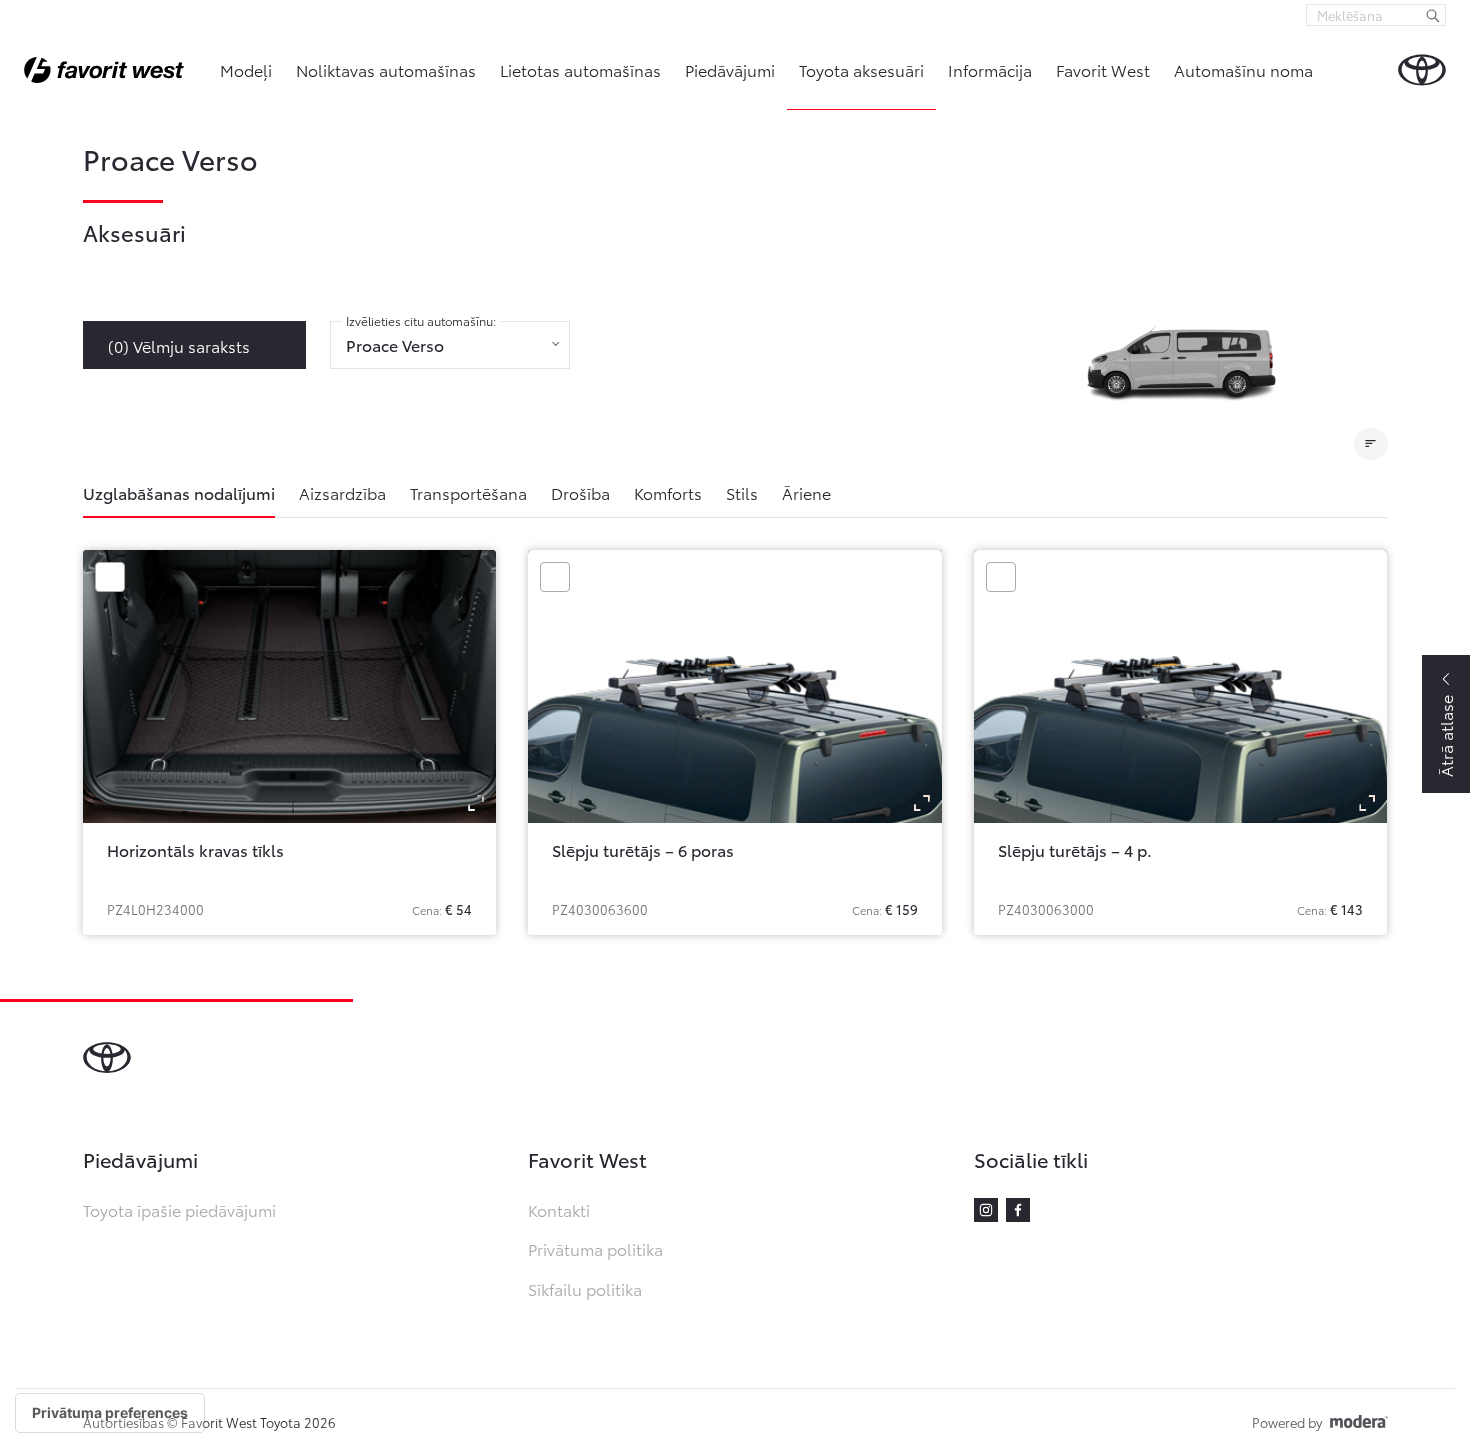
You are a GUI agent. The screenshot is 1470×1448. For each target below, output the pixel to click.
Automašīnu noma (1243, 69)
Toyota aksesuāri (861, 69)
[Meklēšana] (1433, 15)
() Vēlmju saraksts (179, 345)
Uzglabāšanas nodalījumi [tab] (179, 492)
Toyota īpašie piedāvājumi (179, 1209)
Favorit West (1103, 69)
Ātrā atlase (1445, 736)
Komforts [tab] (668, 492)
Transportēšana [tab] (468, 492)
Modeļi (246, 69)
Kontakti (559, 1209)
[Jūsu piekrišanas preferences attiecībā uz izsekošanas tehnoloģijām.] (110, 1413)
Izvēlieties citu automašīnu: (421, 321)
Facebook (1018, 1210)
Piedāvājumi (730, 69)
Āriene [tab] (806, 492)
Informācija (990, 69)
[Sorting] (1371, 444)
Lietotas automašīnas (580, 69)
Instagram (986, 1210)
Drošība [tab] (580, 492)
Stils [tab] (742, 492)
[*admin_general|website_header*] (1422, 70)
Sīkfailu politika (585, 1288)
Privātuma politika (595, 1248)
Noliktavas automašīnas (386, 69)
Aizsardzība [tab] (342, 492)
